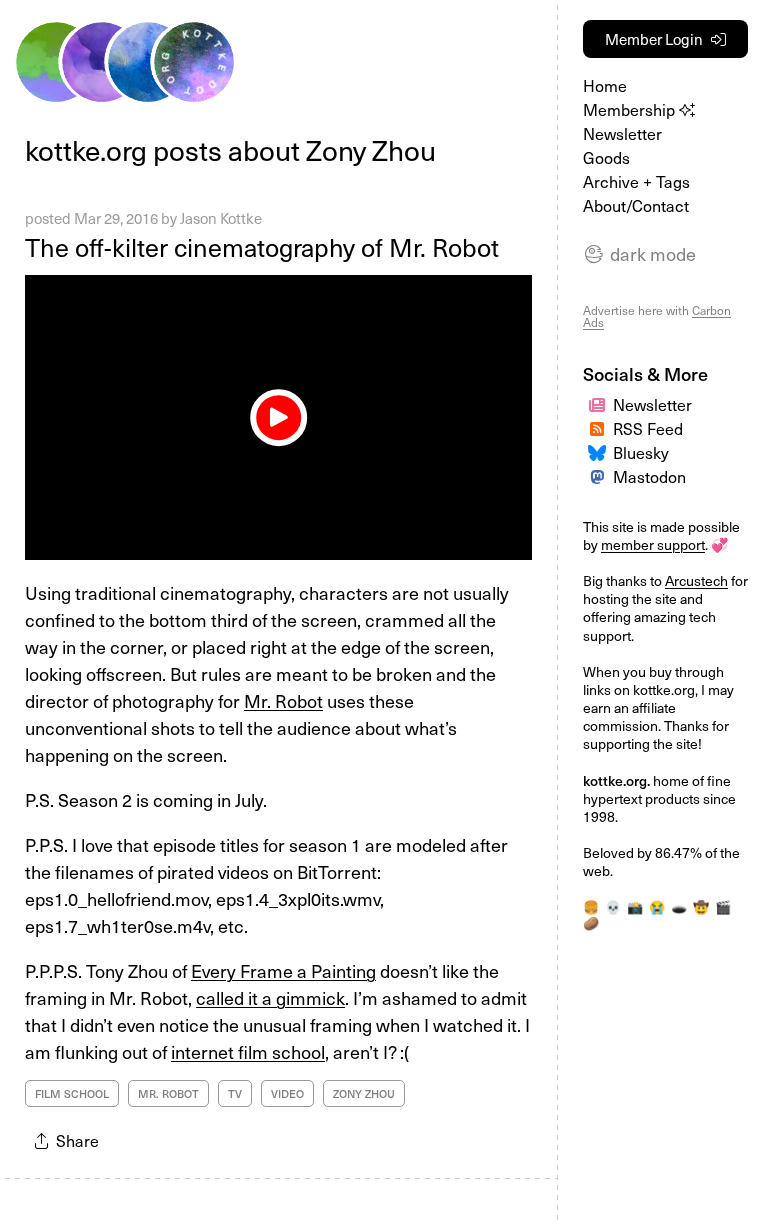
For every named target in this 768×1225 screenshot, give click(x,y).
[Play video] (279, 418)
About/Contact (636, 205)
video (287, 1093)
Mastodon (649, 476)
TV (235, 1093)
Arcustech (696, 580)
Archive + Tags (636, 181)
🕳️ (679, 906)
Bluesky (641, 452)
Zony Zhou (364, 1093)
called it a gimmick (270, 997)
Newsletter (622, 133)
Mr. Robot (283, 700)
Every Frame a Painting (283, 970)
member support (653, 544)
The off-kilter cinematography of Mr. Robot (262, 247)
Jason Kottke (221, 218)
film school (72, 1093)
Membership (631, 109)
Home (605, 85)
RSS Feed (648, 428)
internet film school (248, 1051)
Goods (606, 157)
